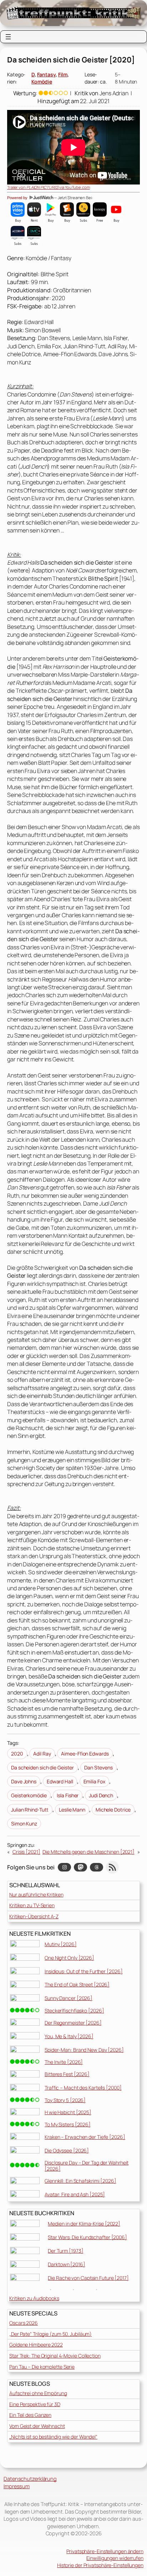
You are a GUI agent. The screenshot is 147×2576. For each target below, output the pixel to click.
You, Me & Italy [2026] (69, 2036)
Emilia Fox (94, 1781)
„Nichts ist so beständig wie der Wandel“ (53, 2437)
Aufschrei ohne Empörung (38, 2393)
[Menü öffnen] (8, 37)
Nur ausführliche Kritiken (36, 1895)
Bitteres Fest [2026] (67, 2074)
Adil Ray (42, 1754)
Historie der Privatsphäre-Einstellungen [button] (100, 2565)
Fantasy (46, 74)
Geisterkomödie (29, 1795)
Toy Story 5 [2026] (65, 2100)
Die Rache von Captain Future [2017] (88, 2278)
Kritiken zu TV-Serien (32, 1905)
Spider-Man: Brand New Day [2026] (84, 2050)
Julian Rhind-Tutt (30, 1810)
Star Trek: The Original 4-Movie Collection (55, 2356)
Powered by (18, 198)
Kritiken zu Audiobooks (34, 2298)
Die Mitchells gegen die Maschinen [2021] (88, 1852)
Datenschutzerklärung (30, 2479)
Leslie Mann (72, 1810)
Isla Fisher (68, 1795)
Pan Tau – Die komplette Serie (42, 2367)
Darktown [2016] (67, 2264)
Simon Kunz (24, 1824)
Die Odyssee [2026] (67, 2150)
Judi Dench (101, 1795)
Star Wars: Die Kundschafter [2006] (87, 2237)
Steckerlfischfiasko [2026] (74, 2011)
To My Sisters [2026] (68, 2124)
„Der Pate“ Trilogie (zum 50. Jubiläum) (50, 2334)
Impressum (17, 2486)
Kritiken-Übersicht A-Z (34, 1916)
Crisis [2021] (26, 1852)
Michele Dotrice (113, 1810)
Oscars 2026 (24, 2323)
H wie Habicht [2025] (68, 2112)
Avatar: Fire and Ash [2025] (75, 2194)
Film (63, 74)
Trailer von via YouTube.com (49, 187)
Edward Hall (60, 1781)
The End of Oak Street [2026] (77, 1984)
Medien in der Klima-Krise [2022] (84, 2224)
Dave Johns (24, 1781)
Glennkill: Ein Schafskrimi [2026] (80, 2181)
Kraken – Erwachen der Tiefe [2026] (85, 2137)
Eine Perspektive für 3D (35, 2404)
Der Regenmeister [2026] (73, 2023)
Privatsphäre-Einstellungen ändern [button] (105, 2551)
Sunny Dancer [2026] (69, 1998)
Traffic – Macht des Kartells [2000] (83, 2088)
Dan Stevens (98, 1767)
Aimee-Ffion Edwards (85, 1754)
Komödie (42, 82)
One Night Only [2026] (69, 1958)
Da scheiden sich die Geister (42, 1767)
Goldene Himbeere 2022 (36, 2345)
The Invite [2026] (64, 2062)
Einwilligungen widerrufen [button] (115, 2558)
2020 (17, 1754)
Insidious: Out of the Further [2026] (83, 1971)
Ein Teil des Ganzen (30, 2415)
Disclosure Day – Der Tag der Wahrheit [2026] (87, 2166)
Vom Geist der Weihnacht (37, 2426)
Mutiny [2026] (61, 1944)
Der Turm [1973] (66, 2251)
